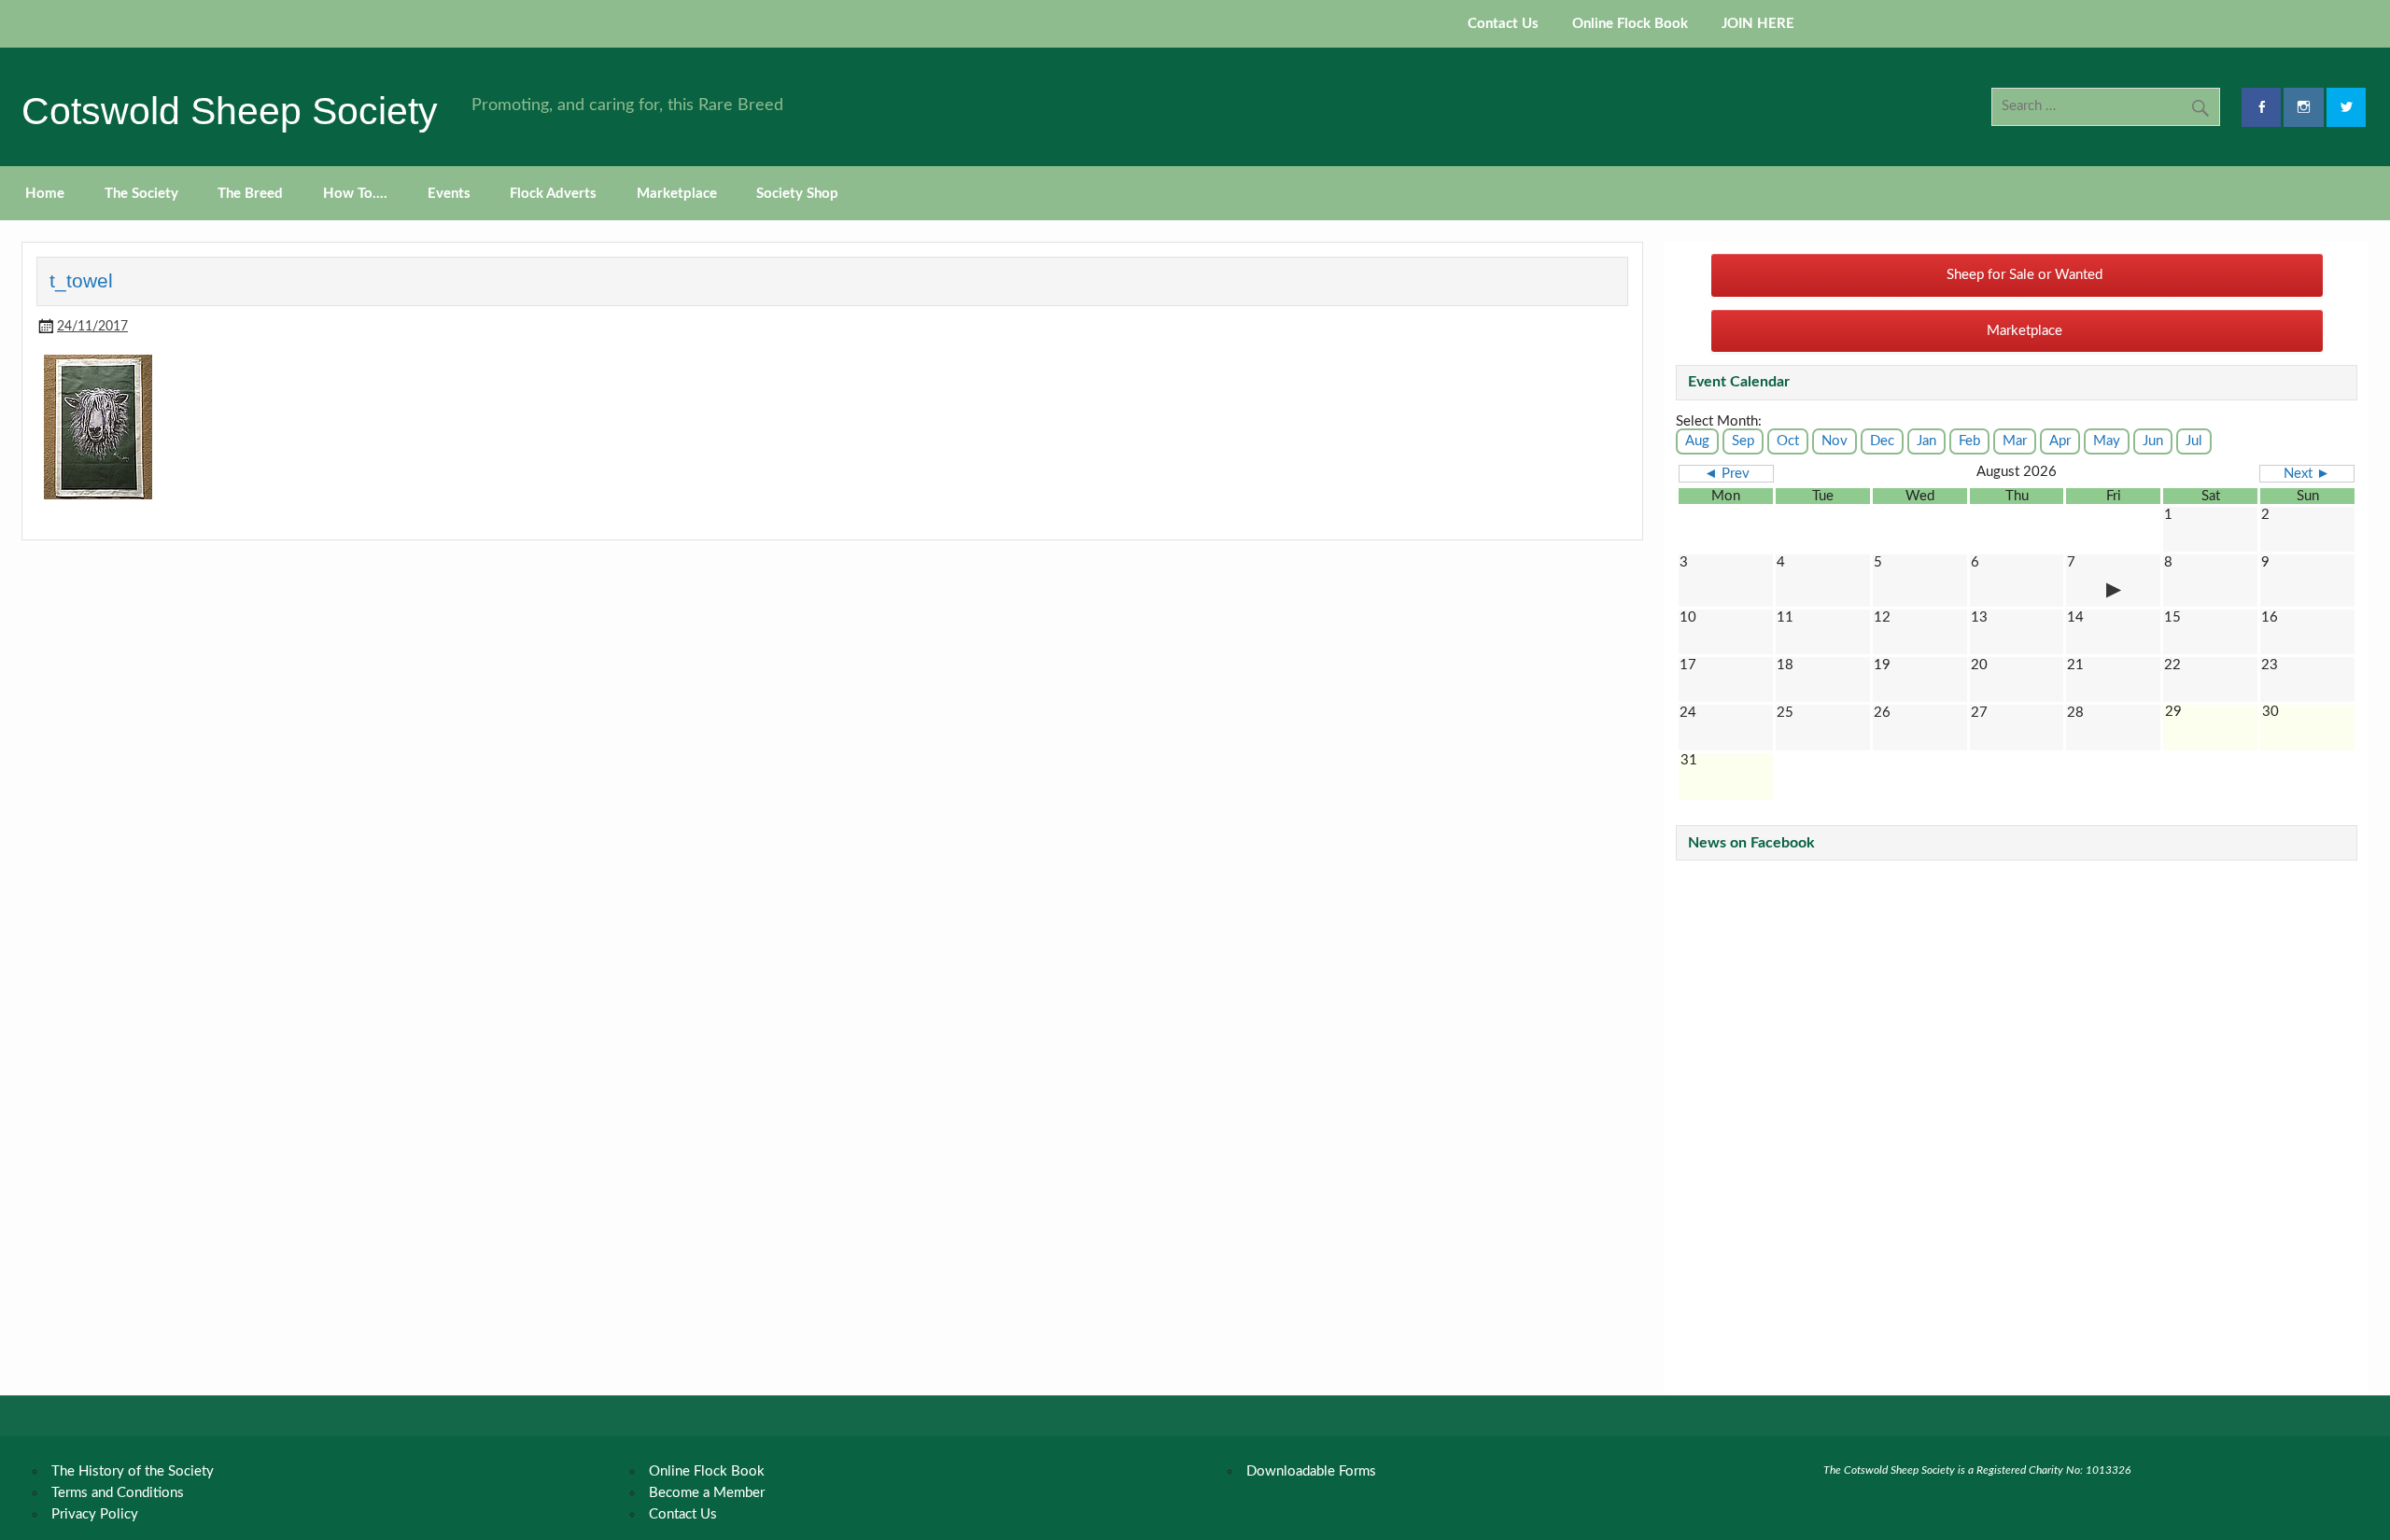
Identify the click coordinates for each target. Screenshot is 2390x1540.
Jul (2194, 441)
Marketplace (677, 194)
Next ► (2307, 474)
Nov (1835, 441)
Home (45, 194)
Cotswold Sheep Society (230, 111)
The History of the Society (133, 1471)
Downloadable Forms (1311, 1471)
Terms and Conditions (118, 1493)
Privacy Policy (95, 1514)
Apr (2060, 441)
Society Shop (797, 194)
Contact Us (1503, 24)
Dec (1882, 441)
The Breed (250, 194)
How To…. (355, 194)
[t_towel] (98, 495)
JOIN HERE (1758, 24)
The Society (141, 194)
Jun (2153, 441)
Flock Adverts (553, 194)
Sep (1743, 441)
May (2107, 441)
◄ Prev (1727, 474)
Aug (1697, 441)
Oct (1788, 441)
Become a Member (707, 1493)
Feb (1969, 441)
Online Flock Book (1630, 24)
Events (449, 194)
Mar (2015, 441)
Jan (1926, 441)
